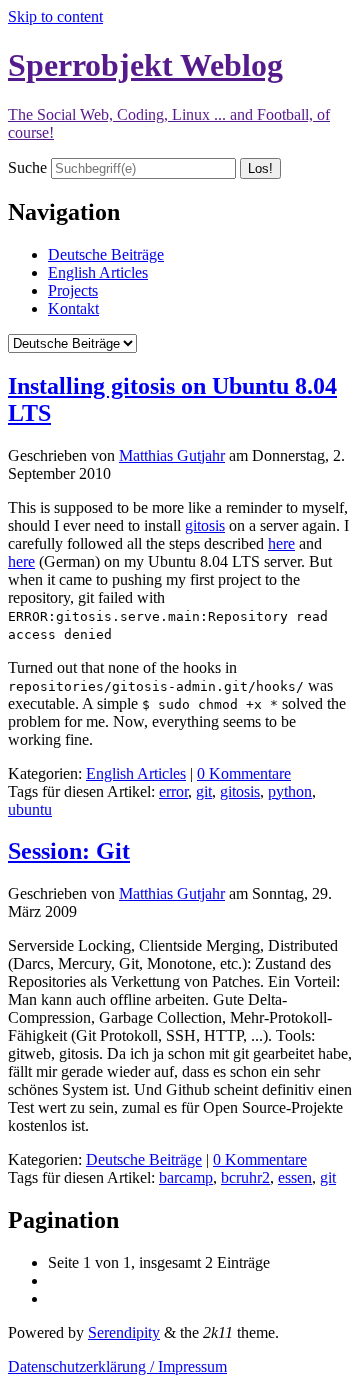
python (290, 791)
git (204, 791)
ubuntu (30, 809)
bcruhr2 (245, 1177)
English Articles (98, 272)
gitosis (205, 525)
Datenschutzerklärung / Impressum (117, 1366)
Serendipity (124, 1332)
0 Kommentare (244, 773)
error (173, 791)
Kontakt (73, 308)
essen (295, 1177)
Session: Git (69, 851)
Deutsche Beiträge (106, 254)
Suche (27, 167)
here (281, 543)
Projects (73, 290)
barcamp (186, 1177)
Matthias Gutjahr (172, 455)
